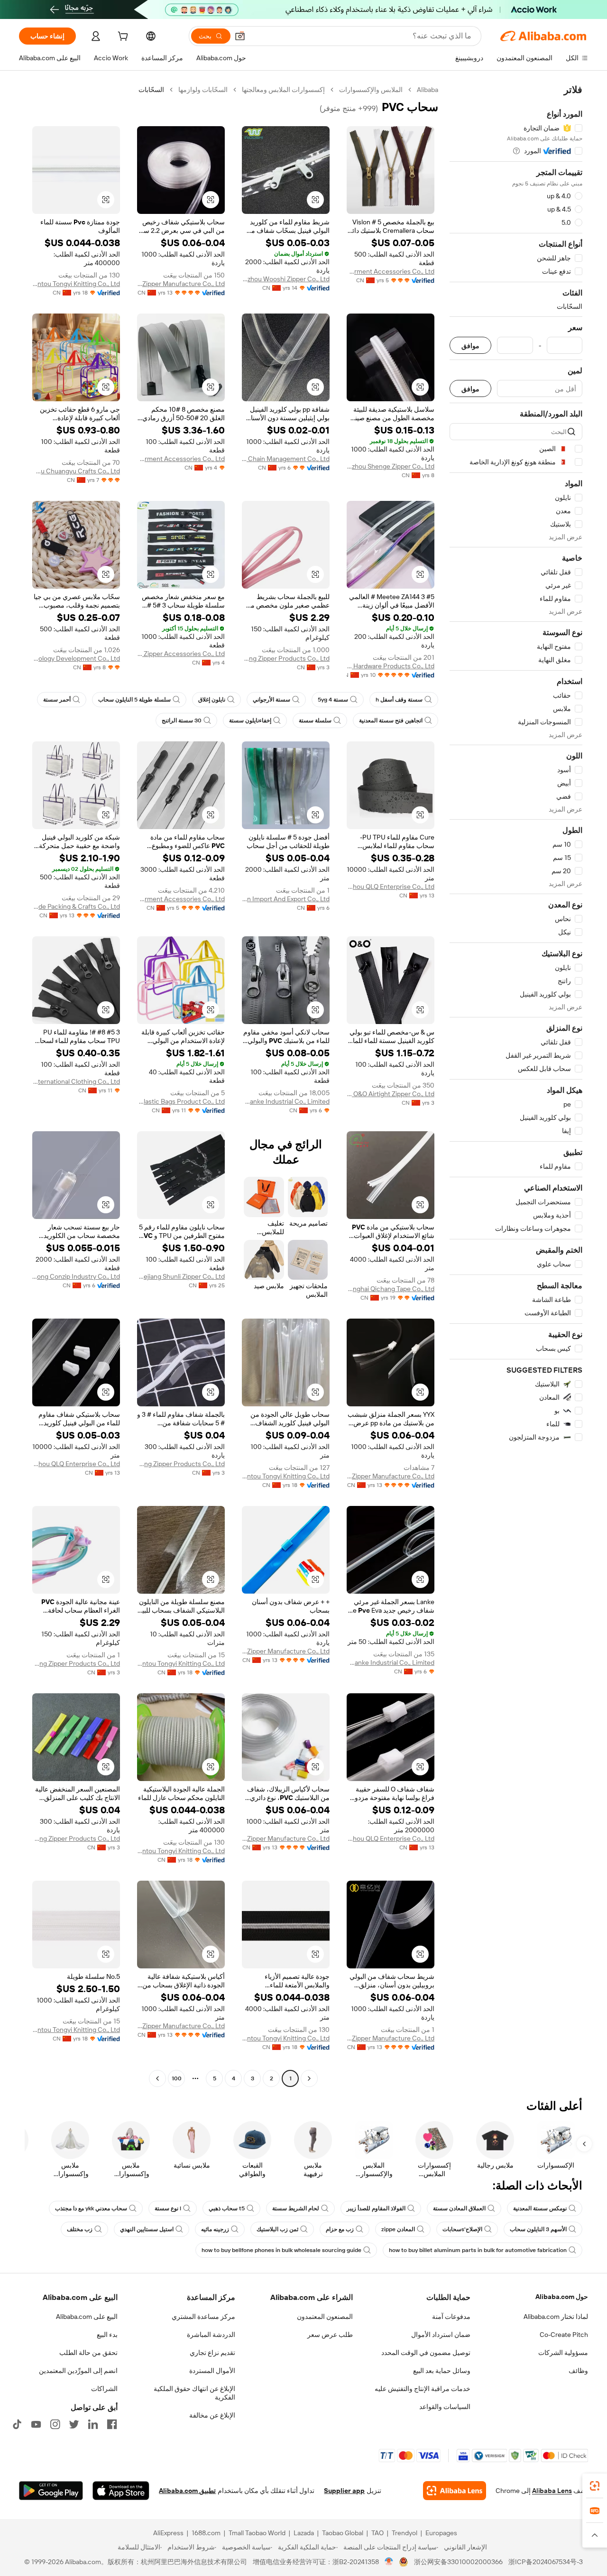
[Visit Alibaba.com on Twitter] (74, 2424)
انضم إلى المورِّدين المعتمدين (78, 2371)
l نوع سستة (168, 2208)
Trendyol (405, 2533)
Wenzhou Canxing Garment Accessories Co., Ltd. (181, 459)
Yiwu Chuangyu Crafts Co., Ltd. (76, 471)
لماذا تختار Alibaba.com (556, 2317)
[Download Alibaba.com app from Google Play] (51, 2491)
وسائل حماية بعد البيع (442, 2371)
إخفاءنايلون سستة (250, 720)
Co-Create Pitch (564, 2335)
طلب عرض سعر (330, 2335)
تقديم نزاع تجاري (212, 2353)
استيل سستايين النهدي (147, 2229)
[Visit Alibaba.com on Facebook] (112, 2424)
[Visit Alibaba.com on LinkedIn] (93, 2424)
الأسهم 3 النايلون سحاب (538, 2229)
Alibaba (428, 90)
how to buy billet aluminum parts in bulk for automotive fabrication (478, 2250)
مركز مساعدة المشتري (203, 2317)
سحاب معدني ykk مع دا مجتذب (91, 2208)
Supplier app (344, 2491)
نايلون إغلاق (212, 700)
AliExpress (168, 2533)
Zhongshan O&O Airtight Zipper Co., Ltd (391, 1094)
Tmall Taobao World (257, 2533)
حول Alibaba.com (562, 2297)
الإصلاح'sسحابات (462, 2229)
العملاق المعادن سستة (459, 2208)
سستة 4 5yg (333, 700)
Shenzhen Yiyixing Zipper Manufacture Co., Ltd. (181, 284)
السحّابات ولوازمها (203, 90)
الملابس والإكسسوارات (371, 90)
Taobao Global (343, 2533)
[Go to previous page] (309, 2078)
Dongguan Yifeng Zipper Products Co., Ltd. (286, 658)
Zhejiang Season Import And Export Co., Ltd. (286, 899)
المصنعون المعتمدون (325, 2317)
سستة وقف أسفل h (399, 700)
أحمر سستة (57, 700)
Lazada (304, 2533)
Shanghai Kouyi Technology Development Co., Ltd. (76, 658)
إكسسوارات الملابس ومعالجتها (283, 90)
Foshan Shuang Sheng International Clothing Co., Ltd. (76, 1081)
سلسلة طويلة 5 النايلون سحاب (134, 700)
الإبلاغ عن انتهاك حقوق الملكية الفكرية (194, 2393)
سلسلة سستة (315, 720)
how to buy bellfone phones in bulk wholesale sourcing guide (281, 2250)
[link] (595, 2486)
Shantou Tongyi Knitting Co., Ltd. (76, 284)
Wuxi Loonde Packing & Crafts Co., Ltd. (76, 906)
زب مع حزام (340, 2229)
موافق (470, 346)
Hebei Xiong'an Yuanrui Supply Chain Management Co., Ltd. (286, 459)
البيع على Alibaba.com (87, 2317)
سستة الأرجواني (271, 700)
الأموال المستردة (212, 2371)
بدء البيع (107, 2335)
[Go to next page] (157, 2078)
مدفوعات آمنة (451, 2317)
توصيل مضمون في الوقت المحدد (426, 2353)
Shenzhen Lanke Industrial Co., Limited (286, 1101)
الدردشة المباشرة (211, 2335)
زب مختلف (80, 2229)
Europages (441, 2533)
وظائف (578, 2371)
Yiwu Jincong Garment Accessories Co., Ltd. (391, 271)
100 (177, 2078)
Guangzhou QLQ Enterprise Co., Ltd (391, 886)
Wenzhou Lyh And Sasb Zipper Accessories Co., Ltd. (181, 654)
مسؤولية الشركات (563, 2353)
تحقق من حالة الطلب (88, 2353)
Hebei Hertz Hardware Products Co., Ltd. (391, 666)
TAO (377, 2533)
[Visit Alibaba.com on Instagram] (55, 2424)
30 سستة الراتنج (182, 720)
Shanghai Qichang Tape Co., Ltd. (391, 1289)
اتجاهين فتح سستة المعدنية (391, 720)
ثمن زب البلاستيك (277, 2229)
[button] (240, 36)
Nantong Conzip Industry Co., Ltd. (76, 1276)
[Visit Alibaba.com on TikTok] (17, 2424)
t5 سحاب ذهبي (227, 2208)
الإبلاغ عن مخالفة (212, 2415)
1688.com (206, 2533)
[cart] (122, 37)
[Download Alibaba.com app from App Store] (121, 2491)
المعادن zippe (398, 2229)
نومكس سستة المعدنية (540, 2208)
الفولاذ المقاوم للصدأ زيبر (376, 2208)
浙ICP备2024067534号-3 (546, 2562)
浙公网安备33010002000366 (458, 2562)
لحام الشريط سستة (296, 2208)
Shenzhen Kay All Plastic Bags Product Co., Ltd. (181, 1101)
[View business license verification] (389, 2562)
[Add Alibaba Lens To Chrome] (455, 2491)
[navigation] (516, 1085)
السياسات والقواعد (445, 2407)
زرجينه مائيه (215, 2229)
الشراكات (104, 2389)
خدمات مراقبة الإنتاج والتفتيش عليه (423, 2389)
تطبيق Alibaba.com (187, 2491)
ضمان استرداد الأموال (441, 2335)
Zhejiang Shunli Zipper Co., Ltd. (181, 1276)
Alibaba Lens (552, 2491)
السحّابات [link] (151, 90)
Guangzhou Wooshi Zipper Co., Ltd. (286, 279)
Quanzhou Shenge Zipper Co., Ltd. (391, 466)
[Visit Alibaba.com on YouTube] (36, 2424)
